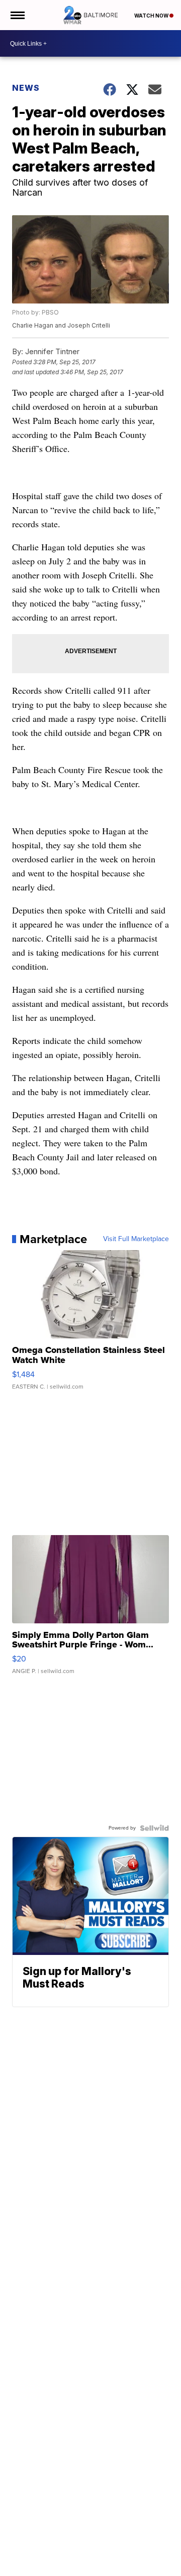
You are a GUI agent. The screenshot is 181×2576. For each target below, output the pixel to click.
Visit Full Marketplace (136, 1239)
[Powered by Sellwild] (154, 1828)
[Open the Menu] (17, 15)
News (26, 88)
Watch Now (152, 16)
